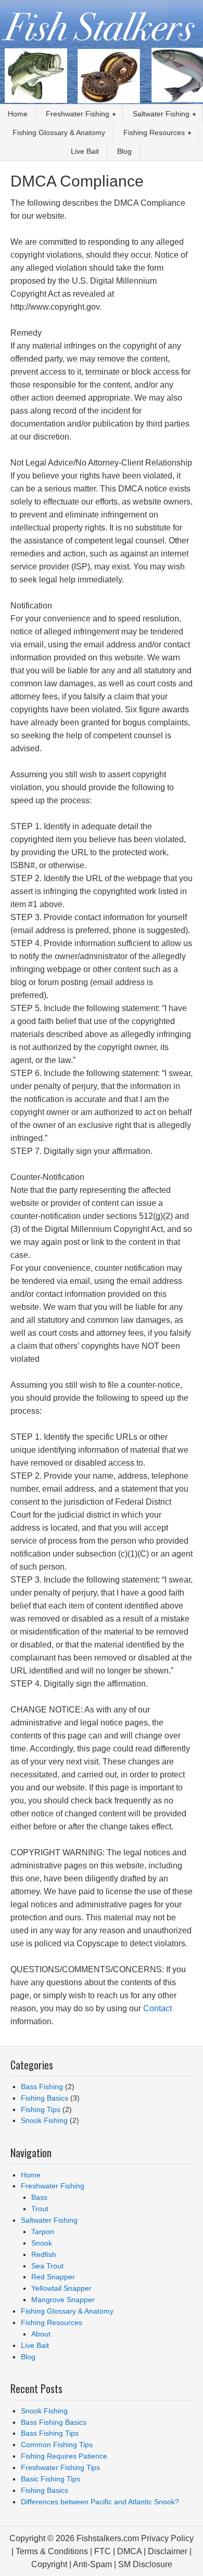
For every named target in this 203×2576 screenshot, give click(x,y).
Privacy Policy (167, 2538)
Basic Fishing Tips (50, 2479)
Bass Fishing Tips (50, 2433)
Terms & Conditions (52, 2551)
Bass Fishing (42, 2087)
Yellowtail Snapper (61, 2288)
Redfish (44, 2254)
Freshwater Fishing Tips (60, 2467)
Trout (40, 2209)
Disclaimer (168, 2551)
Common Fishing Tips (57, 2445)
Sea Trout (47, 2266)
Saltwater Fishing (49, 2220)
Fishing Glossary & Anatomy (67, 2311)
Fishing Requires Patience (64, 2456)
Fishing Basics (45, 2098)
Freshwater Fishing (53, 2186)
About (41, 2334)
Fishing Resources (52, 2322)
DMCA (129, 2551)
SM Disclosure (145, 2564)
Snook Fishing (44, 2120)
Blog (28, 2357)
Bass (39, 2197)
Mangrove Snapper (63, 2300)
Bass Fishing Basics (54, 2422)
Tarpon (43, 2232)
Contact (157, 2008)
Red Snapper (53, 2277)
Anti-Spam (92, 2564)
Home (31, 2175)
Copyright (49, 2564)
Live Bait (35, 2345)
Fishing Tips (41, 2109)
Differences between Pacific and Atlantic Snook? (100, 2502)
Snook (42, 2243)
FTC (103, 2551)
